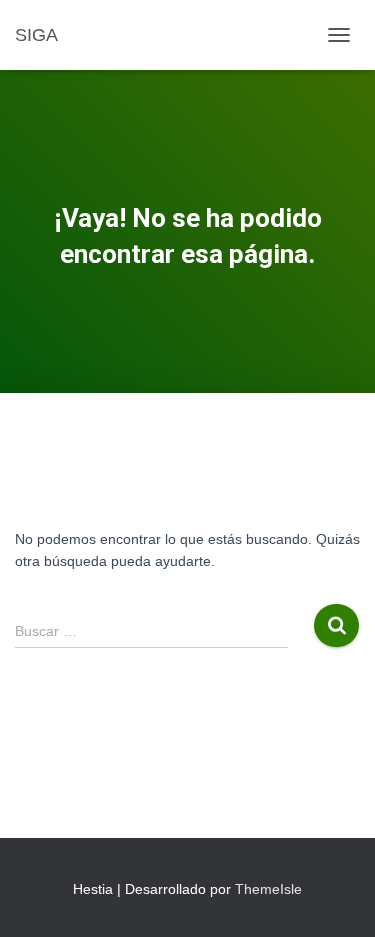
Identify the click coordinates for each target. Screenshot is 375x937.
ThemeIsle (268, 889)
